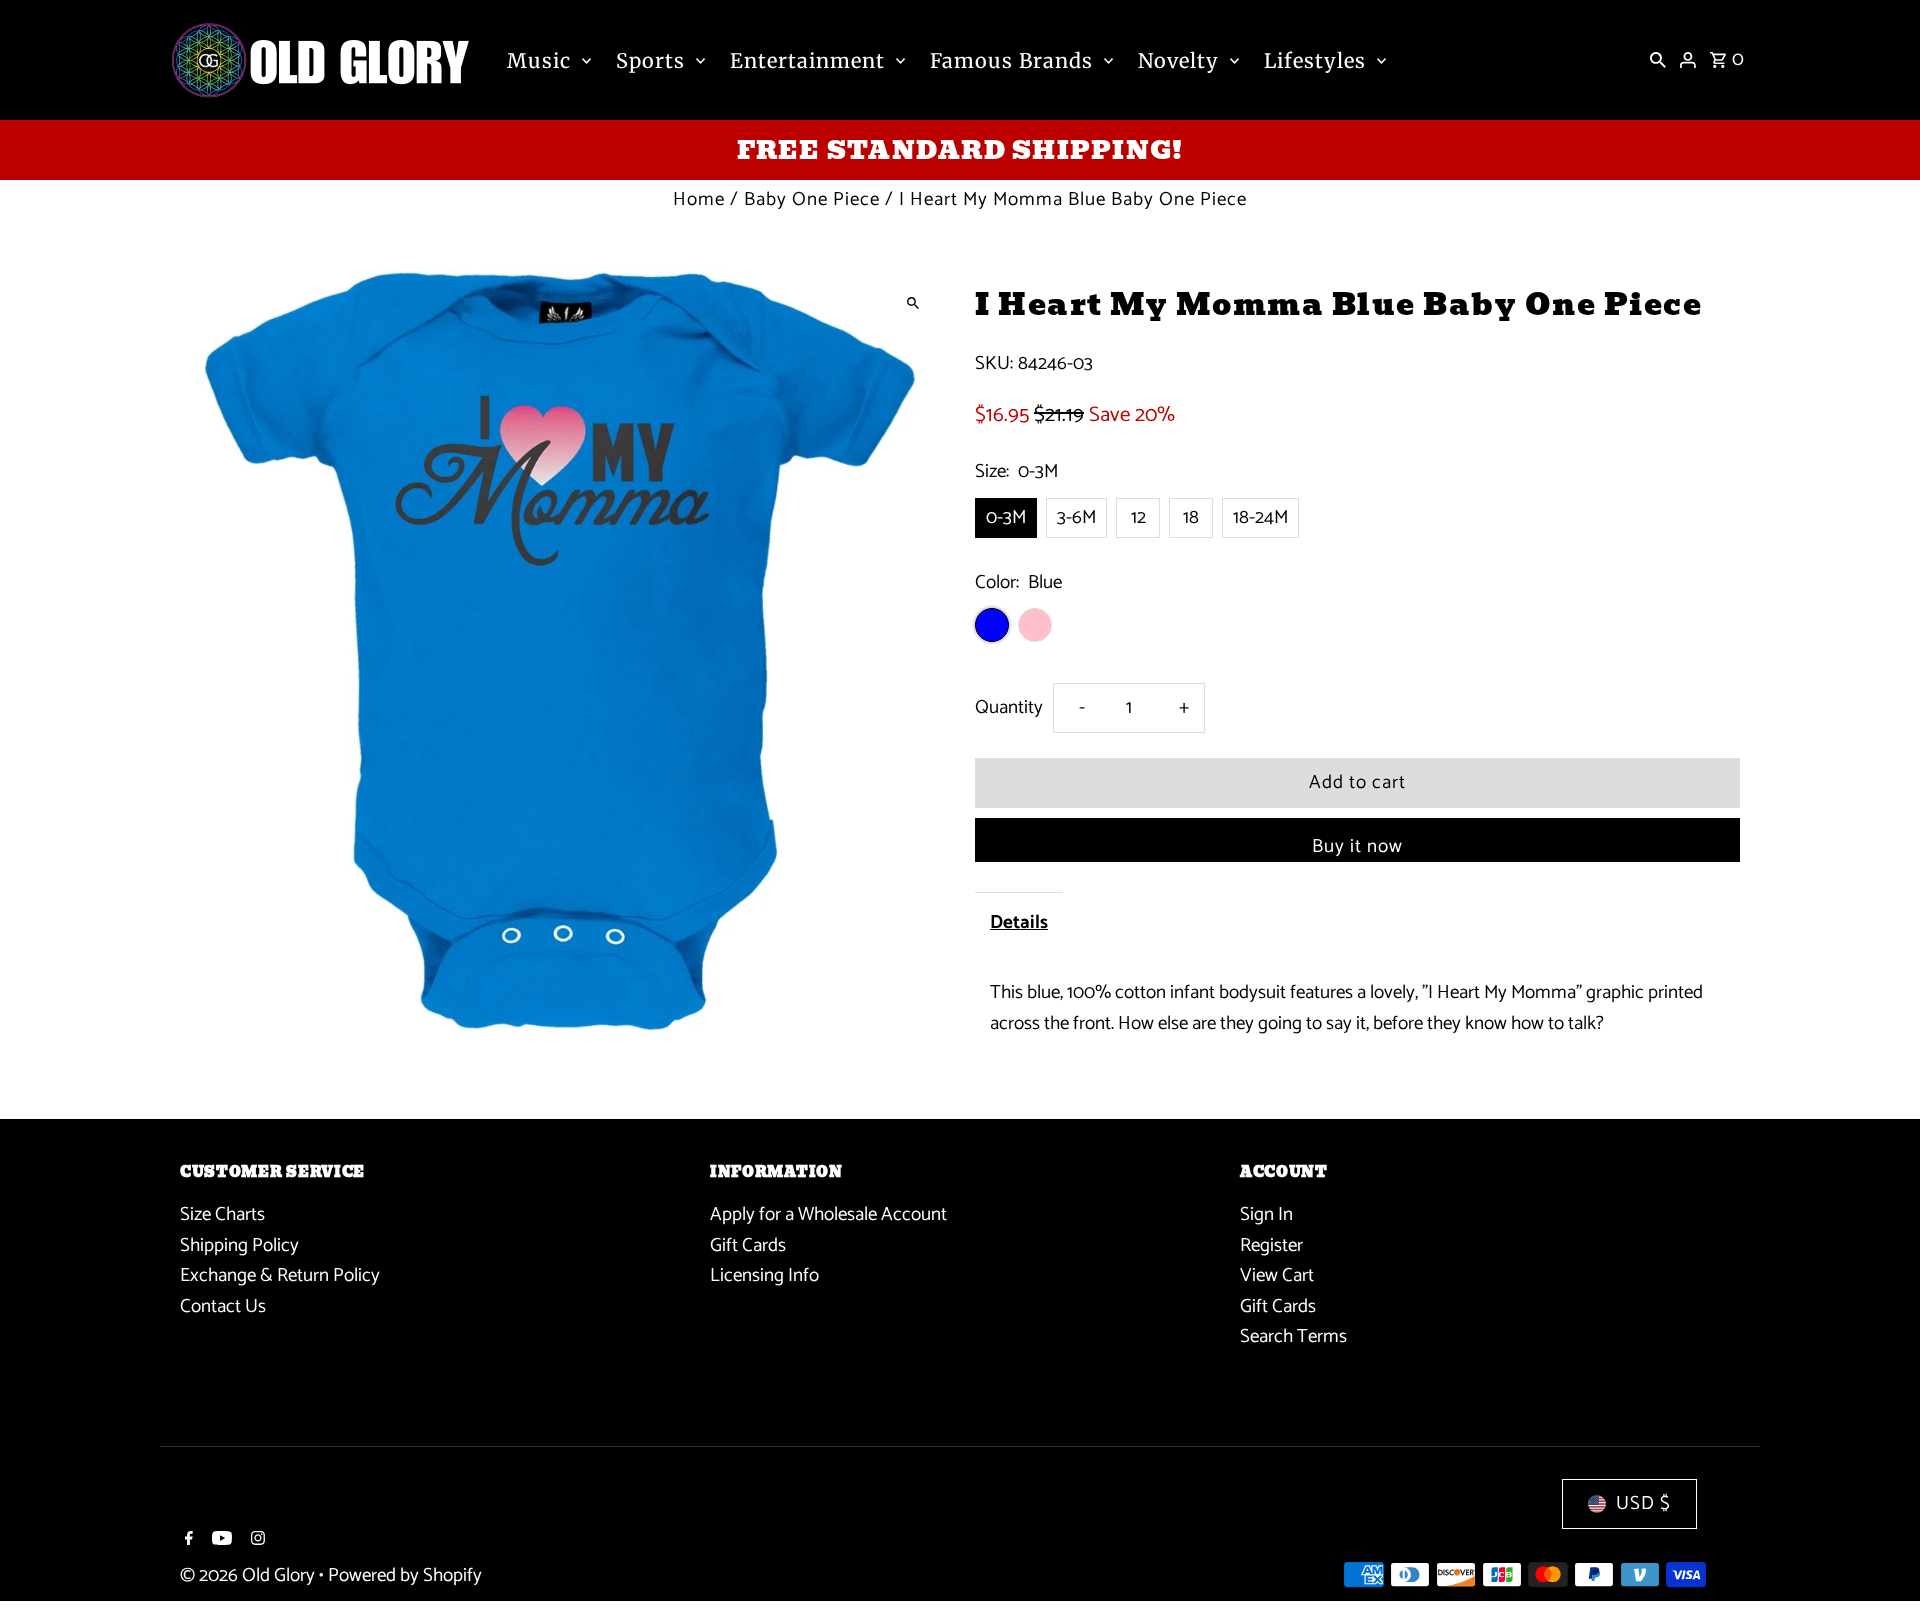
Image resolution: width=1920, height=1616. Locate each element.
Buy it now (1357, 846)
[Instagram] (255, 1541)
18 (1191, 517)
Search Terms (1293, 1336)
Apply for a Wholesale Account (828, 1214)
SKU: (994, 364)
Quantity (1009, 707)
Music (539, 60)
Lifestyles (1315, 60)
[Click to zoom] (912, 302)
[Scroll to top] (1877, 1563)
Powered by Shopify (405, 1575)
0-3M (1006, 517)
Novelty (1178, 60)
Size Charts (222, 1214)
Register (1271, 1245)
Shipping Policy (239, 1245)
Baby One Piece (812, 199)
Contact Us (223, 1306)
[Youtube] (219, 1541)
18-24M (1260, 517)
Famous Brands (1011, 60)
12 (1138, 517)
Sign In (1266, 1214)
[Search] (1658, 60)
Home (699, 199)
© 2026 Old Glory (249, 1575)
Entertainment (807, 60)
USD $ (1643, 1503)
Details (1019, 922)
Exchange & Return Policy (280, 1275)
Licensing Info (764, 1275)
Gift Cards (748, 1245)
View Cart (1277, 1275)
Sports (650, 60)
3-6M (1076, 517)
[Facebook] (186, 1541)
